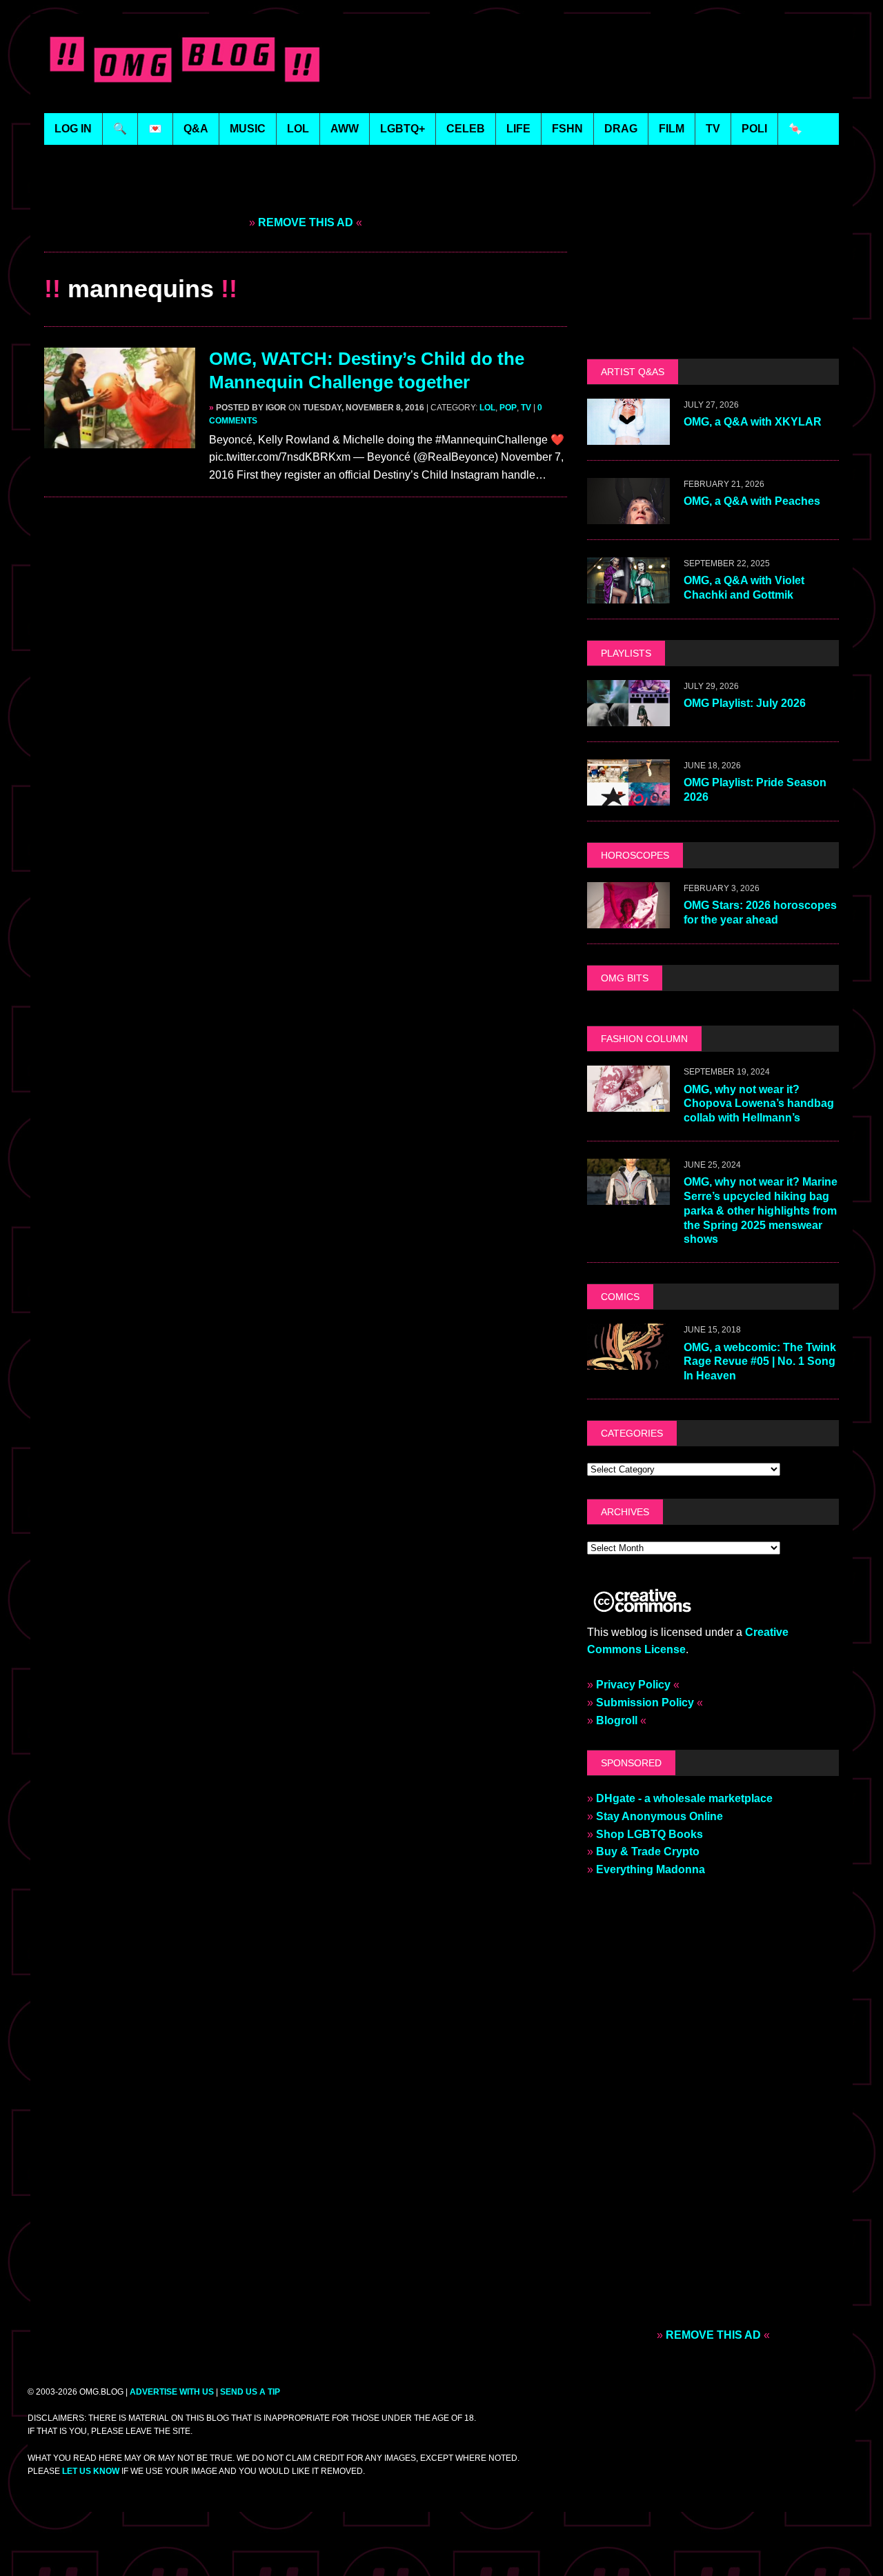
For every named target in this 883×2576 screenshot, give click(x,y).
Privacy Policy (633, 1685)
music (248, 129)
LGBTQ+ (403, 129)
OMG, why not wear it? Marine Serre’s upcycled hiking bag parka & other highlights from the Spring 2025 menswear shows (761, 1210)
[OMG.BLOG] (185, 57)
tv (713, 129)
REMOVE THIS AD (306, 222)
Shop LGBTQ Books (649, 1834)
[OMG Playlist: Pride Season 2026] (628, 796)
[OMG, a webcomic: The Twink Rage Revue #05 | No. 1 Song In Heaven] (628, 1361)
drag (621, 129)
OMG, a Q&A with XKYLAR (753, 422)
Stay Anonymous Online (659, 1816)
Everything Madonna (651, 1869)
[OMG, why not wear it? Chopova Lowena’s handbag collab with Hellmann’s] (628, 1103)
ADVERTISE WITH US (172, 2392)
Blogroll (617, 1720)
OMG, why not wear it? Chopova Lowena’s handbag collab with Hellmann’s (759, 1104)
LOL (298, 129)
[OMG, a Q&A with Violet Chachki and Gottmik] (628, 594)
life (518, 129)
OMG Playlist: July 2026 (745, 703)
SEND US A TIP (250, 2392)
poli (754, 129)
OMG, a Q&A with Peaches (752, 501)
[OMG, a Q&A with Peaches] (628, 515)
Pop (508, 408)
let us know (91, 2471)
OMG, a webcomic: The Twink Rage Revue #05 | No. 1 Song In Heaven (760, 1362)
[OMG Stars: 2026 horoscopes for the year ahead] (628, 919)
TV (526, 408)
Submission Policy (645, 1703)
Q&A (196, 129)
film (672, 129)
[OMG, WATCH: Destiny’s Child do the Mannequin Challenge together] (120, 439)
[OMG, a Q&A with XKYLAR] (628, 436)
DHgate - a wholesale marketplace (684, 1798)
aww (345, 129)
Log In (73, 129)
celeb (466, 129)
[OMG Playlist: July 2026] (628, 717)
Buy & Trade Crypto (648, 1851)
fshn (567, 129)
